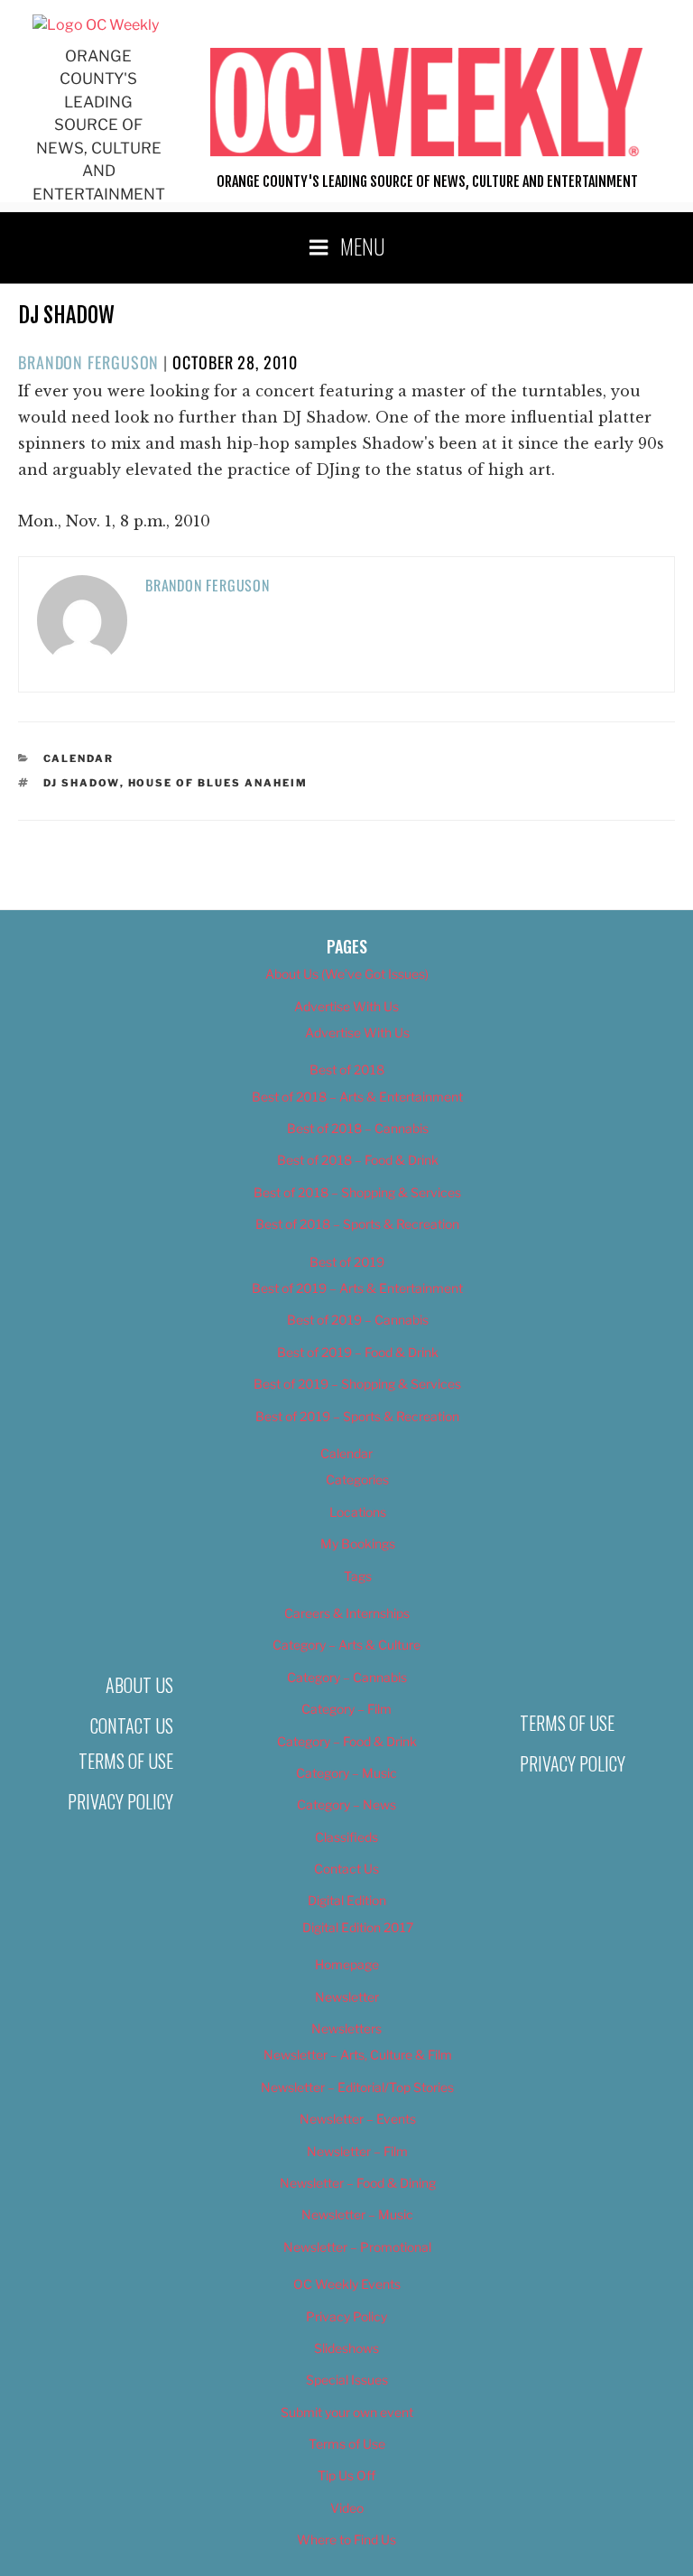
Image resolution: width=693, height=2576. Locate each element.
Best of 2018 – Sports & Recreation (357, 1224)
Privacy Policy (120, 1801)
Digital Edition (347, 1900)
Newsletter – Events (358, 2119)
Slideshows (346, 2348)
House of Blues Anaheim (218, 783)
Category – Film (346, 1709)
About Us (139, 1685)
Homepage (347, 1964)
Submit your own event (347, 2412)
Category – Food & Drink (347, 1741)
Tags (358, 1576)
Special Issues (347, 2380)
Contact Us (132, 1725)
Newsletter (347, 1997)
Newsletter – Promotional (357, 2247)
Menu (363, 246)
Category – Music (346, 1773)
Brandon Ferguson (88, 362)
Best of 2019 (347, 1262)
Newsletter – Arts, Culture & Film (358, 2055)
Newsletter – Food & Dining (358, 2183)
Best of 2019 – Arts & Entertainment (357, 1288)
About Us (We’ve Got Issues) (347, 974)
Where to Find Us (346, 2539)
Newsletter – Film (357, 2151)
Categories (357, 1479)
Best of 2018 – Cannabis (358, 1128)
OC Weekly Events (347, 2284)
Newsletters (346, 2028)
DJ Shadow (82, 783)
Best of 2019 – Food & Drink (358, 1352)
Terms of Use (126, 1761)
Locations (358, 1512)
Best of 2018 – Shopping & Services (357, 1192)
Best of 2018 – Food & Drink (358, 1160)
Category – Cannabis (347, 1677)
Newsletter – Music (357, 2214)
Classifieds (346, 1837)
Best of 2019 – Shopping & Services (357, 1384)
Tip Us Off (346, 2475)
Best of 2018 (347, 1069)
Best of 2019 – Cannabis (358, 1320)
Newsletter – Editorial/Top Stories (357, 2087)
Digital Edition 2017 (358, 1927)
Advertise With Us (346, 1006)
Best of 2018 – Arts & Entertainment (357, 1097)
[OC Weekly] (96, 25)
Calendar (79, 758)
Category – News (346, 1804)
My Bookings (358, 1544)
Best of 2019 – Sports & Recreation (357, 1416)
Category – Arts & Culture (346, 1645)
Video (347, 2508)
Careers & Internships (347, 1613)
